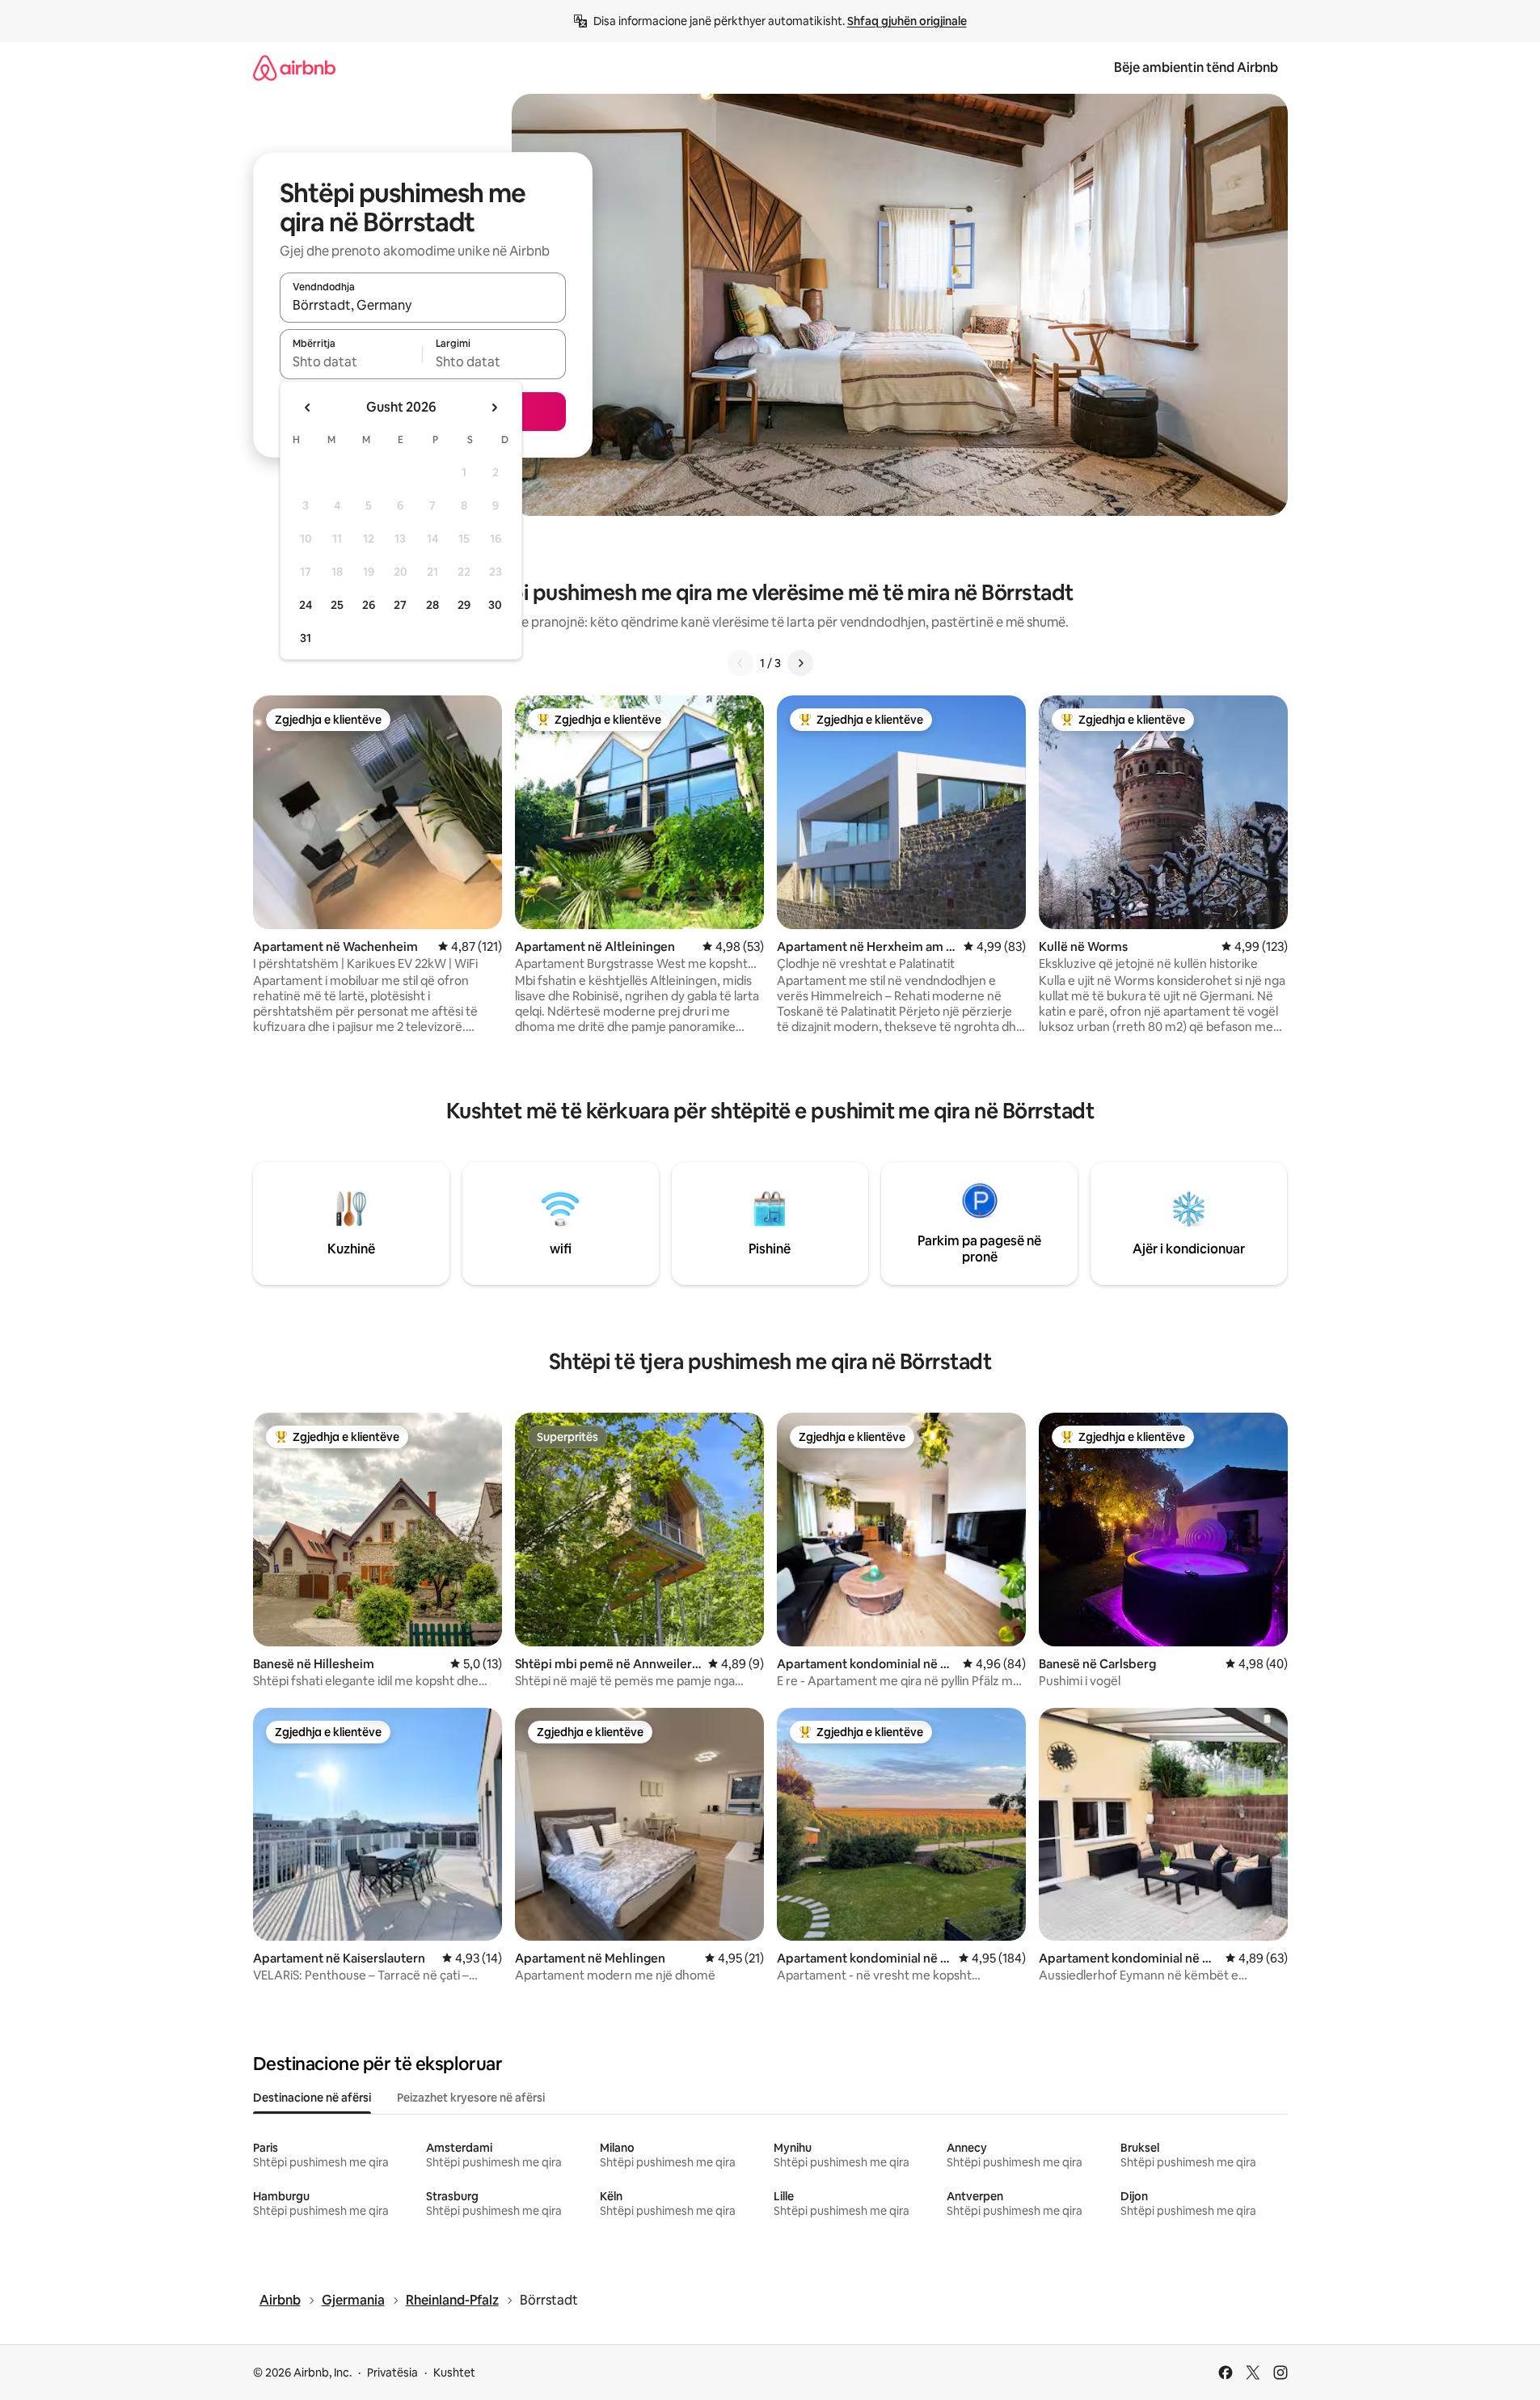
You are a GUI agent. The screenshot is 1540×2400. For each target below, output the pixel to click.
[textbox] (351, 361)
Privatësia (392, 2373)
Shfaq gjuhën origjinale (907, 21)
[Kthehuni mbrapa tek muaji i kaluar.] (308, 408)
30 (495, 605)
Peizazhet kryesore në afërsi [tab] (471, 2098)
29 (464, 605)
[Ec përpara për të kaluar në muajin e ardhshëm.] (494, 408)
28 (432, 605)
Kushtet (454, 2373)
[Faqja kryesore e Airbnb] (294, 68)
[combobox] (423, 305)
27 (400, 605)
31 (306, 638)
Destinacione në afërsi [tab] (312, 2098)
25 (337, 605)
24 (306, 605)
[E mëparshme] (740, 663)
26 (369, 605)
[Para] (800, 663)
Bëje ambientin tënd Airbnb (1196, 68)
